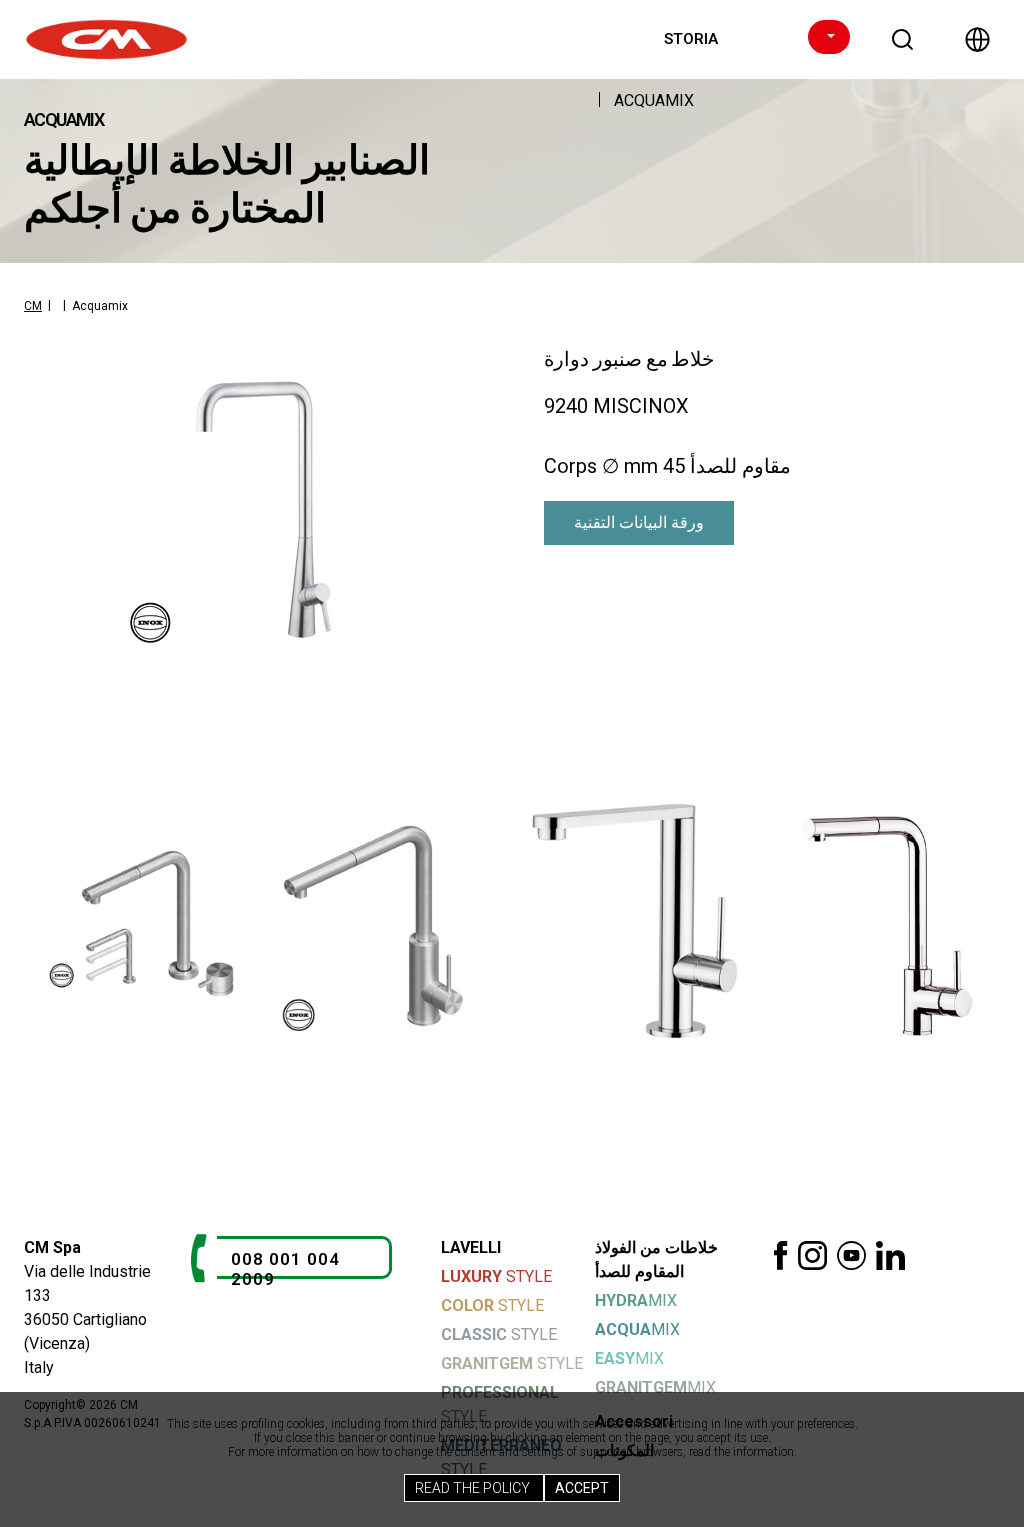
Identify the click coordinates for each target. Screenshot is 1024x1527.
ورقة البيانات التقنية (639, 522)
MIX (636, 1300)
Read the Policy (474, 1488)
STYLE (496, 1276)
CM (33, 306)
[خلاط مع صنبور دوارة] (262, 510)
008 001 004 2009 (285, 1269)
